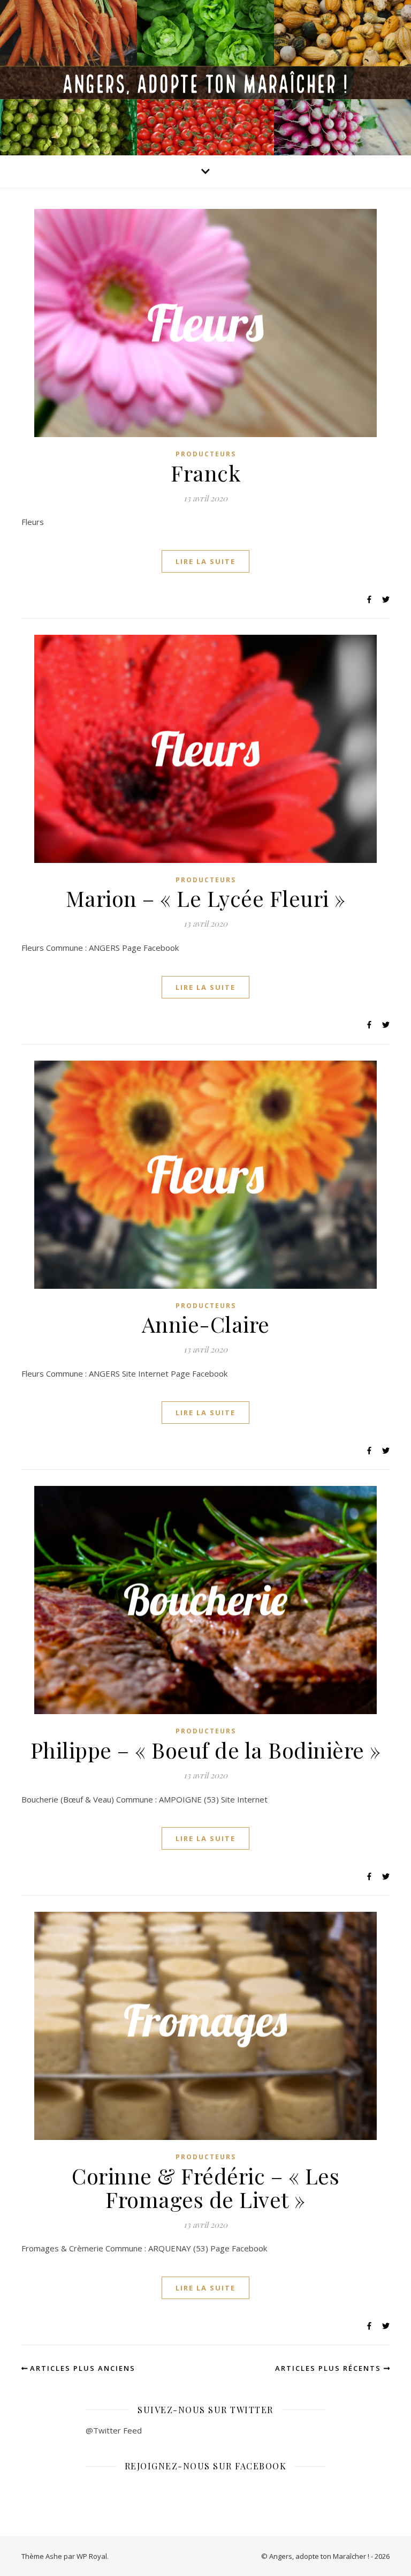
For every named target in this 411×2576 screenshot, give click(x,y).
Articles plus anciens (81, 2368)
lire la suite (205, 561)
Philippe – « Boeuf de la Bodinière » (206, 1750)
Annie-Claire (206, 1324)
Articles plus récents (329, 2368)
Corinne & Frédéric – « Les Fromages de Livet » (205, 2187)
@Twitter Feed (114, 2430)
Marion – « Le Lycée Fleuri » (206, 898)
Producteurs (206, 454)
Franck (205, 473)
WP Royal (92, 2556)
